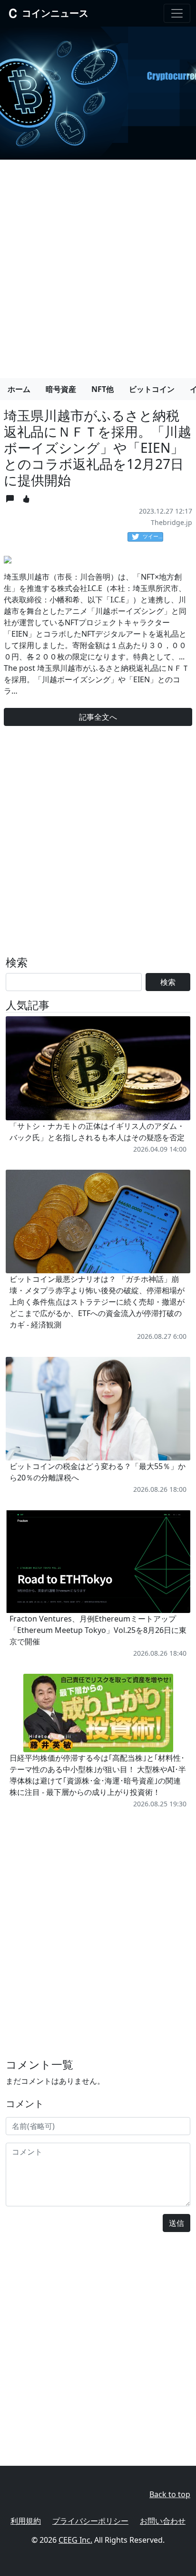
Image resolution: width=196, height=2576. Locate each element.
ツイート (153, 536)
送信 (176, 2223)
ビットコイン (152, 389)
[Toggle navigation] (177, 13)
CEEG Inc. (75, 2540)
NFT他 (103, 389)
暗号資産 (61, 389)
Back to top (170, 2494)
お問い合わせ (163, 2521)
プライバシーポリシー (90, 2521)
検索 (168, 982)
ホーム (19, 389)
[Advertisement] (98, 265)
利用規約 (26, 2521)
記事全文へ (98, 717)
